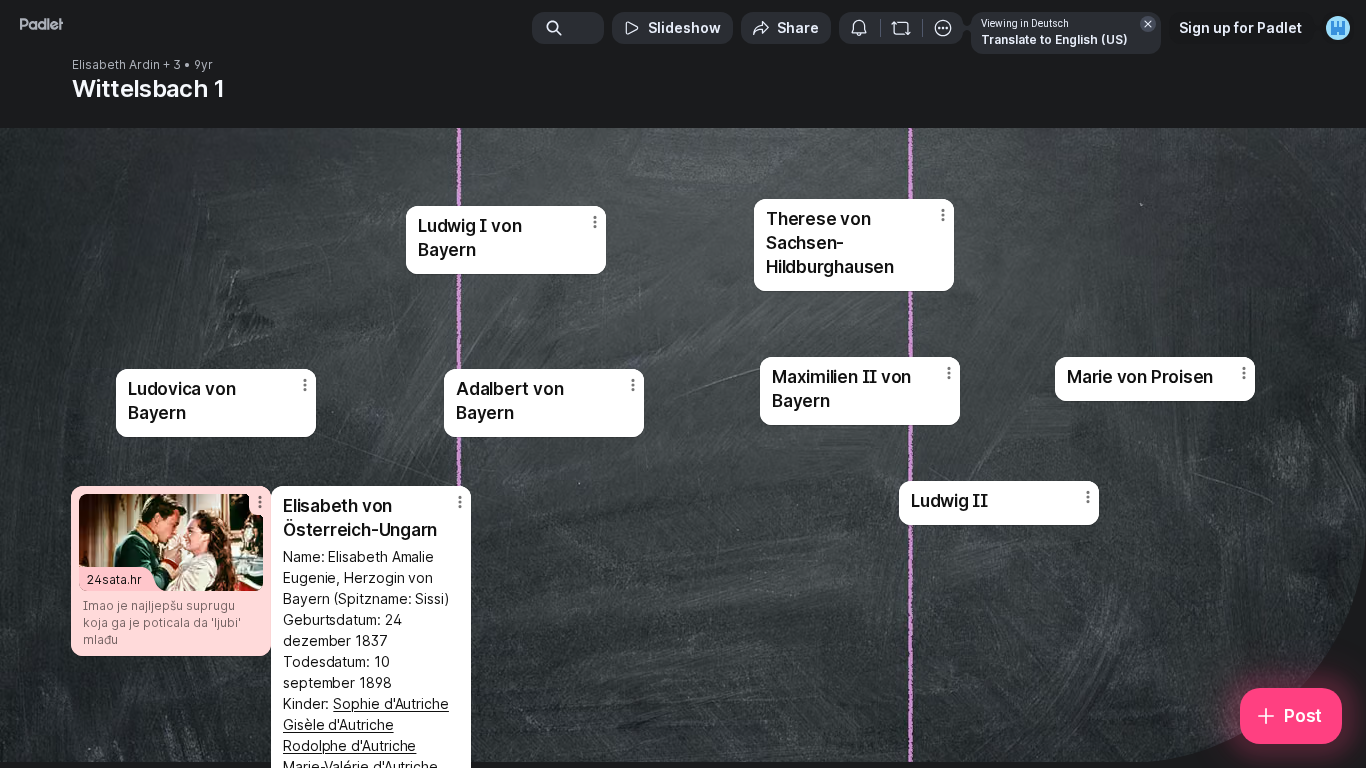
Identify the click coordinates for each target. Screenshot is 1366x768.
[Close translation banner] (1148, 24)
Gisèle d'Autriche (338, 724)
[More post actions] (305, 385)
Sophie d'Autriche (391, 703)
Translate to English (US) (1054, 39)
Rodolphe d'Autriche (349, 745)
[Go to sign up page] (1338, 28)
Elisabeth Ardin (116, 65)
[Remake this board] (901, 28)
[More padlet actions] (943, 28)
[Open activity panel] (859, 28)
